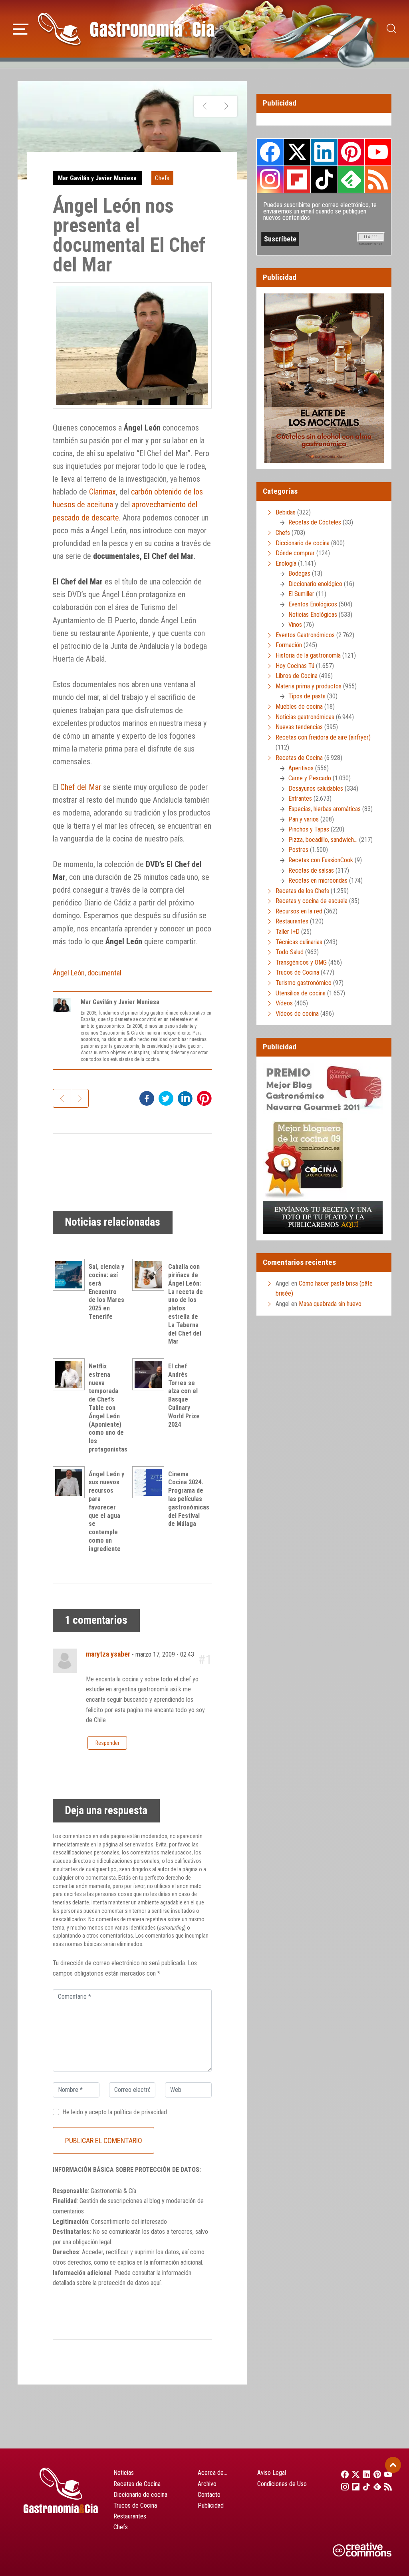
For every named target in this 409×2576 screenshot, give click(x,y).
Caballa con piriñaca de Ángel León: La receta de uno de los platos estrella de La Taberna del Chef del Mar (186, 1304)
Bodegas (299, 573)
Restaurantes (292, 921)
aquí (156, 2283)
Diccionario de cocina (303, 543)
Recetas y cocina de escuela (312, 901)
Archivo (207, 2484)
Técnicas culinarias (299, 942)
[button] (21, 28)
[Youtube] (386, 2474)
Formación (289, 645)
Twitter (297, 152)
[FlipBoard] (353, 2486)
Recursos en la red (299, 911)
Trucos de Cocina (297, 972)
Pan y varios (304, 819)
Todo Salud (290, 952)
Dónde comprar (295, 553)
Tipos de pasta (307, 696)
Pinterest (351, 152)
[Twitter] (353, 2474)
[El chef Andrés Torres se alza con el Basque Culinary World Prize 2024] (150, 1374)
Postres (298, 850)
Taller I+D (288, 932)
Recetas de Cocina (299, 758)
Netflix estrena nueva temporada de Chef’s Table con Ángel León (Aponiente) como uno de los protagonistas (108, 1408)
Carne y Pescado (310, 778)
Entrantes (300, 799)
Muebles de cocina (299, 707)
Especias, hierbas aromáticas (325, 809)
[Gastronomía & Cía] (126, 29)
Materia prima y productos (309, 686)
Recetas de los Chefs (302, 891)
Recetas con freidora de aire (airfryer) (323, 737)
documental (104, 973)
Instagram (270, 179)
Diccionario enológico (315, 584)
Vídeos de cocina (297, 1014)
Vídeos (284, 1003)
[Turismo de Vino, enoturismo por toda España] (226, 106)
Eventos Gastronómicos (305, 635)
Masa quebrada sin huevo (330, 1304)
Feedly (351, 179)
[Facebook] (342, 2474)
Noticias (124, 2473)
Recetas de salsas (311, 870)
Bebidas (286, 512)
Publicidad (211, 2505)
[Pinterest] (375, 2474)
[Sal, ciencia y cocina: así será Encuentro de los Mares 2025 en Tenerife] (71, 1275)
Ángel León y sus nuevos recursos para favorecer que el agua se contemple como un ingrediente (106, 1511)
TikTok (324, 179)
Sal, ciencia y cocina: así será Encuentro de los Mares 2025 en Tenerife (106, 1292)
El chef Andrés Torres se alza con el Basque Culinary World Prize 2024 (184, 1395)
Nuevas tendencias (299, 727)
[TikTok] (364, 2486)
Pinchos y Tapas (309, 829)
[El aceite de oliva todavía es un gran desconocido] (205, 106)
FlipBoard (297, 179)
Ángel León (69, 973)
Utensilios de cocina (301, 993)
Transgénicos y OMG (301, 962)
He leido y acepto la (115, 2112)
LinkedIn (324, 152)
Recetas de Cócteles (315, 522)
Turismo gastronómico (304, 983)
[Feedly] (375, 2486)
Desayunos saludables (316, 789)
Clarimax (102, 492)
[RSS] (386, 2486)
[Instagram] (342, 2486)
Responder (107, 1743)
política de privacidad (140, 2112)
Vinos (295, 625)
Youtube (378, 152)
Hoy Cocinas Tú (295, 666)
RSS (378, 179)
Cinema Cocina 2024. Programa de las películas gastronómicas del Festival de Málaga (189, 1499)
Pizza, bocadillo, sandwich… (323, 840)
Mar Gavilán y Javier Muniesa (97, 178)
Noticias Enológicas (313, 615)
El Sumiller (301, 594)
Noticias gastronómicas (305, 717)
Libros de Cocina (297, 676)
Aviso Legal (272, 2473)
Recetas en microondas (318, 880)
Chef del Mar (81, 787)
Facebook (270, 152)
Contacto (209, 2495)
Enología (286, 563)
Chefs (162, 178)
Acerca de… (212, 2473)
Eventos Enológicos (313, 604)
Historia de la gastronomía (308, 655)
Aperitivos (301, 768)
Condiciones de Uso (282, 2484)
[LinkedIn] (364, 2474)
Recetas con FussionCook (321, 860)
